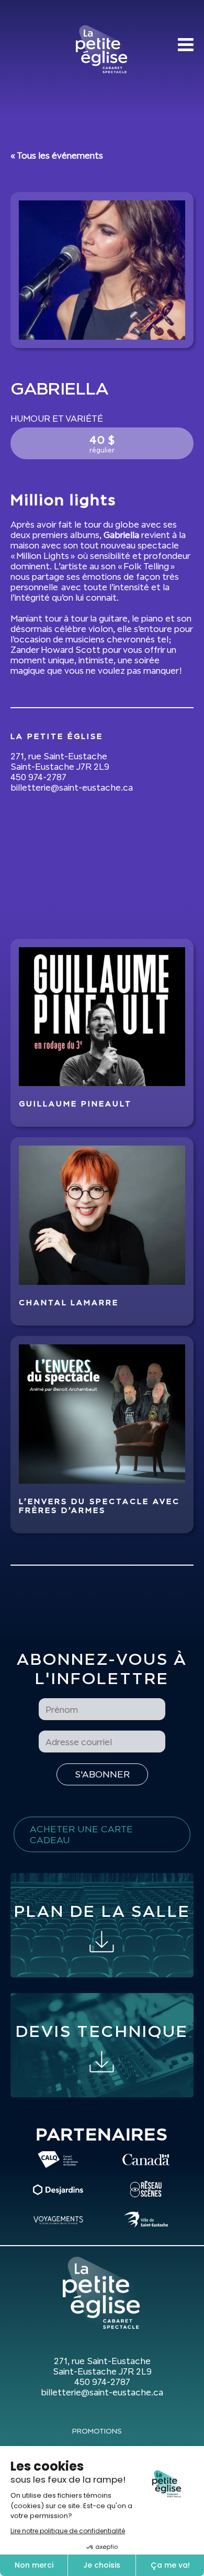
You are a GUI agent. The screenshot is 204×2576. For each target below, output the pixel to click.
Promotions (97, 2431)
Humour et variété (57, 419)
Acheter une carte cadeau (81, 1834)
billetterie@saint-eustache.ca (72, 788)
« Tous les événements (57, 156)
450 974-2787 (38, 777)
